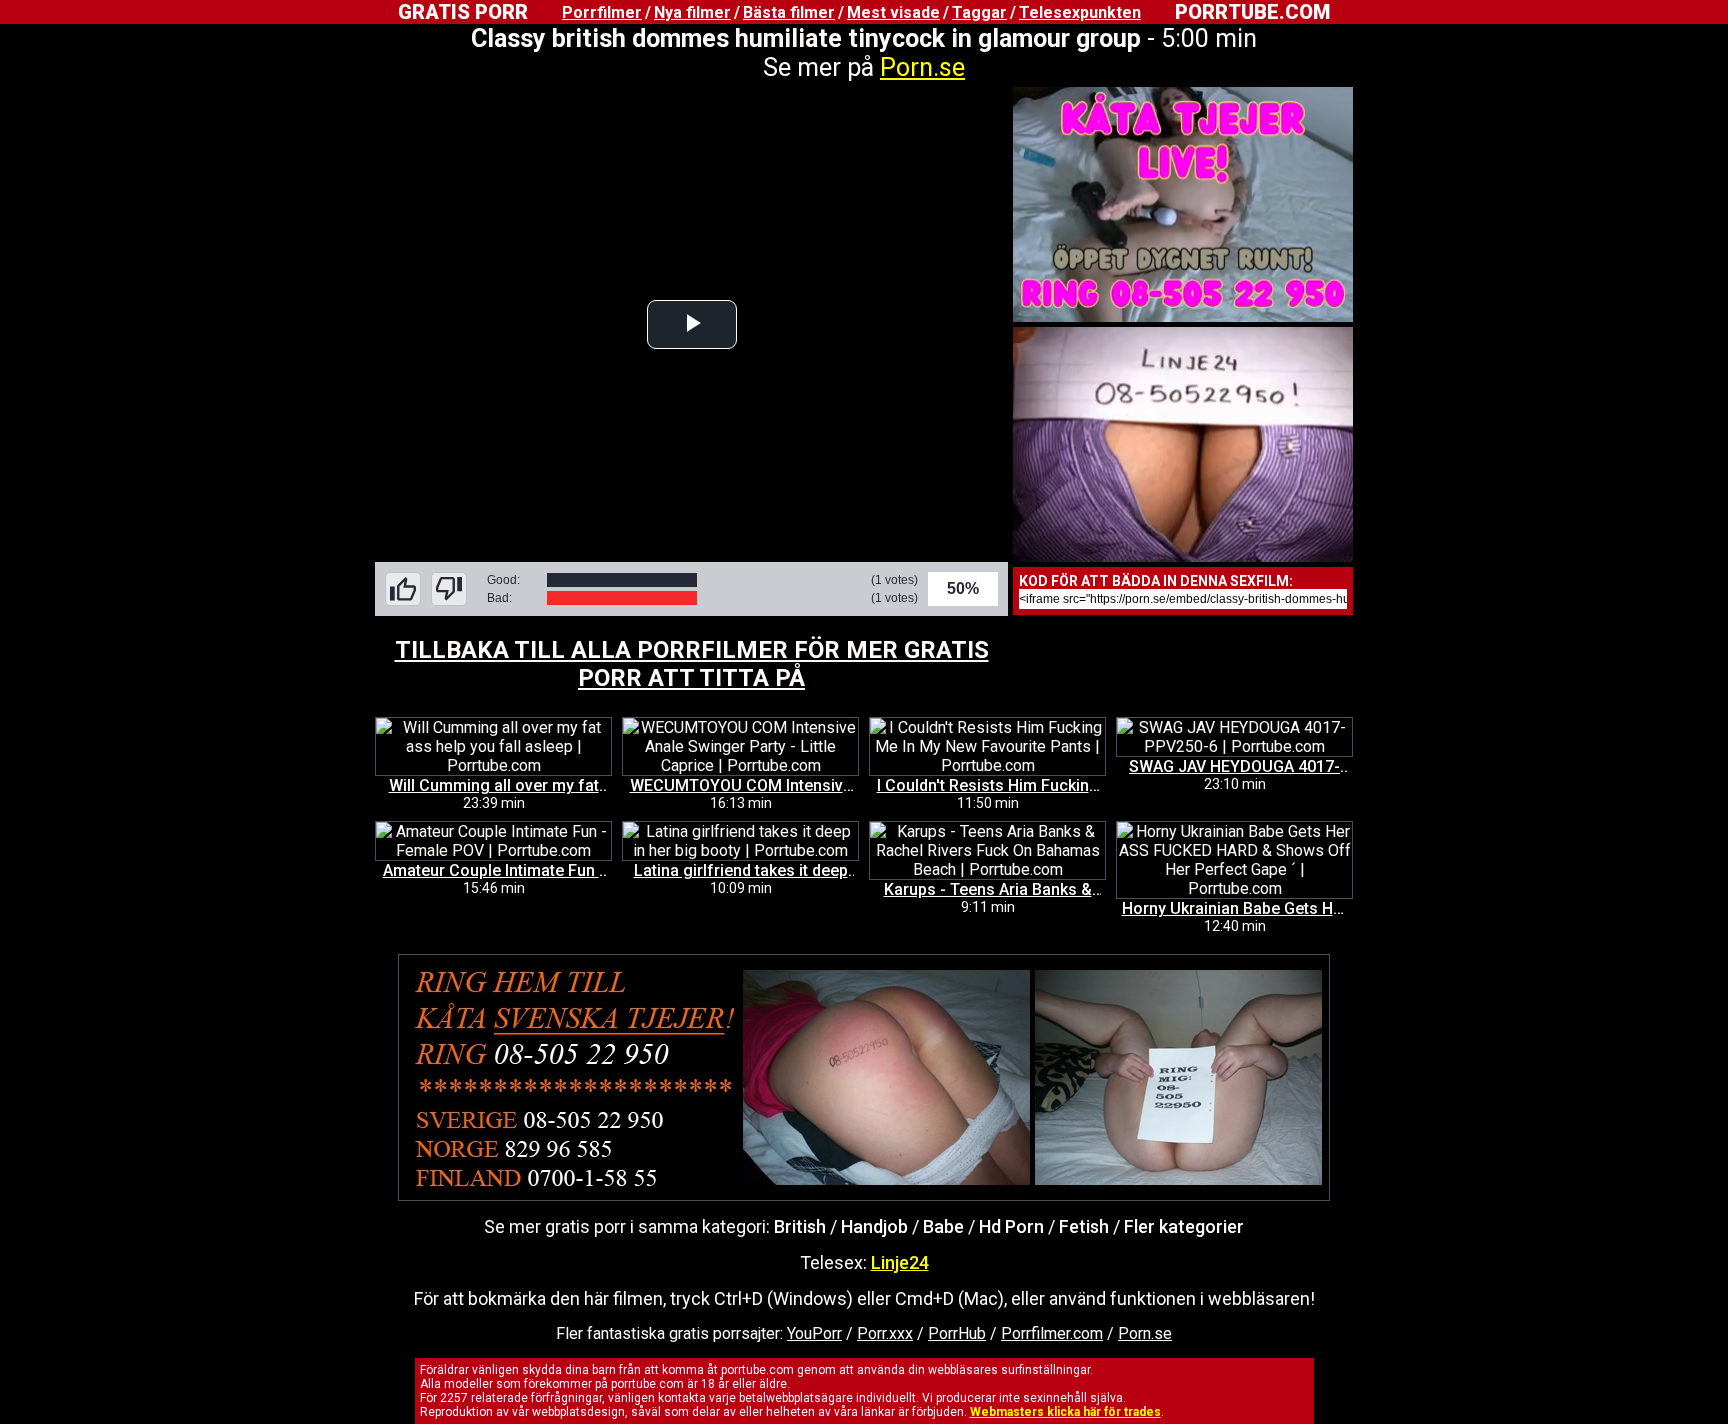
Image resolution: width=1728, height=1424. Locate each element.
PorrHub (957, 1333)
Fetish (1084, 1226)
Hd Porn (1011, 1226)
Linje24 (900, 1262)
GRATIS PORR (463, 12)
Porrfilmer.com (1052, 1333)
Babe (943, 1226)
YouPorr (814, 1333)
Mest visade (893, 12)
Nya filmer (692, 12)
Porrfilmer (602, 12)
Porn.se (922, 67)
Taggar (979, 12)
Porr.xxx (885, 1333)
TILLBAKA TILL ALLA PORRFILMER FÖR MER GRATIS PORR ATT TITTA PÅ (692, 664)
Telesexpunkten (1080, 12)
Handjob (874, 1226)
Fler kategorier (1184, 1226)
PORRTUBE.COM (1252, 12)
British (800, 1226)
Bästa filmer (789, 12)
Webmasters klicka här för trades (1065, 1412)
